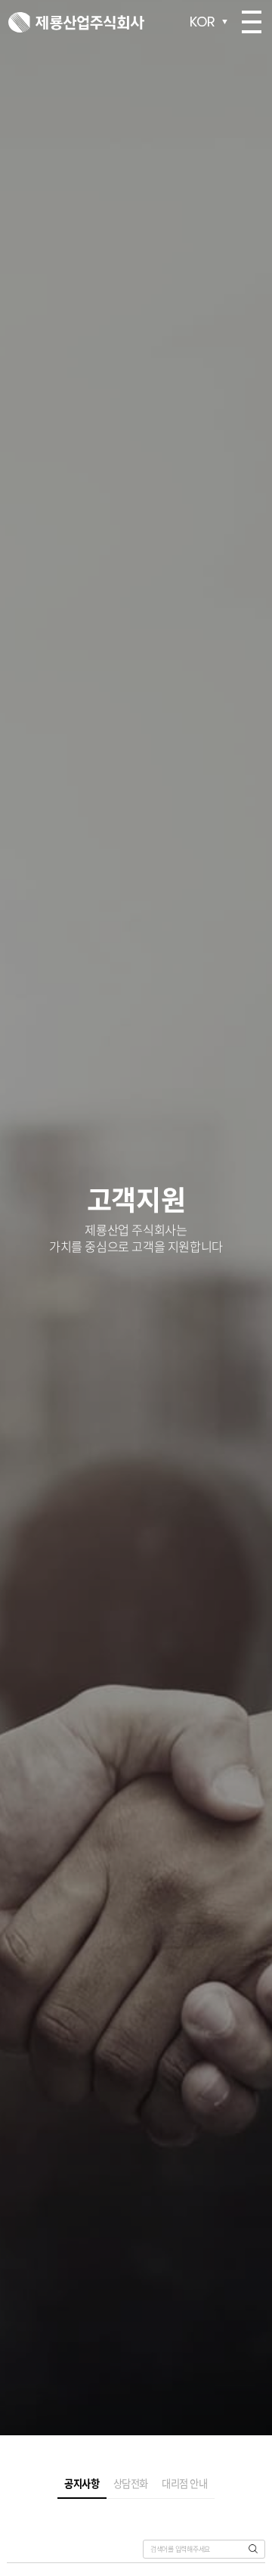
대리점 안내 (185, 2495)
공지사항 (82, 2495)
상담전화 (131, 2495)
